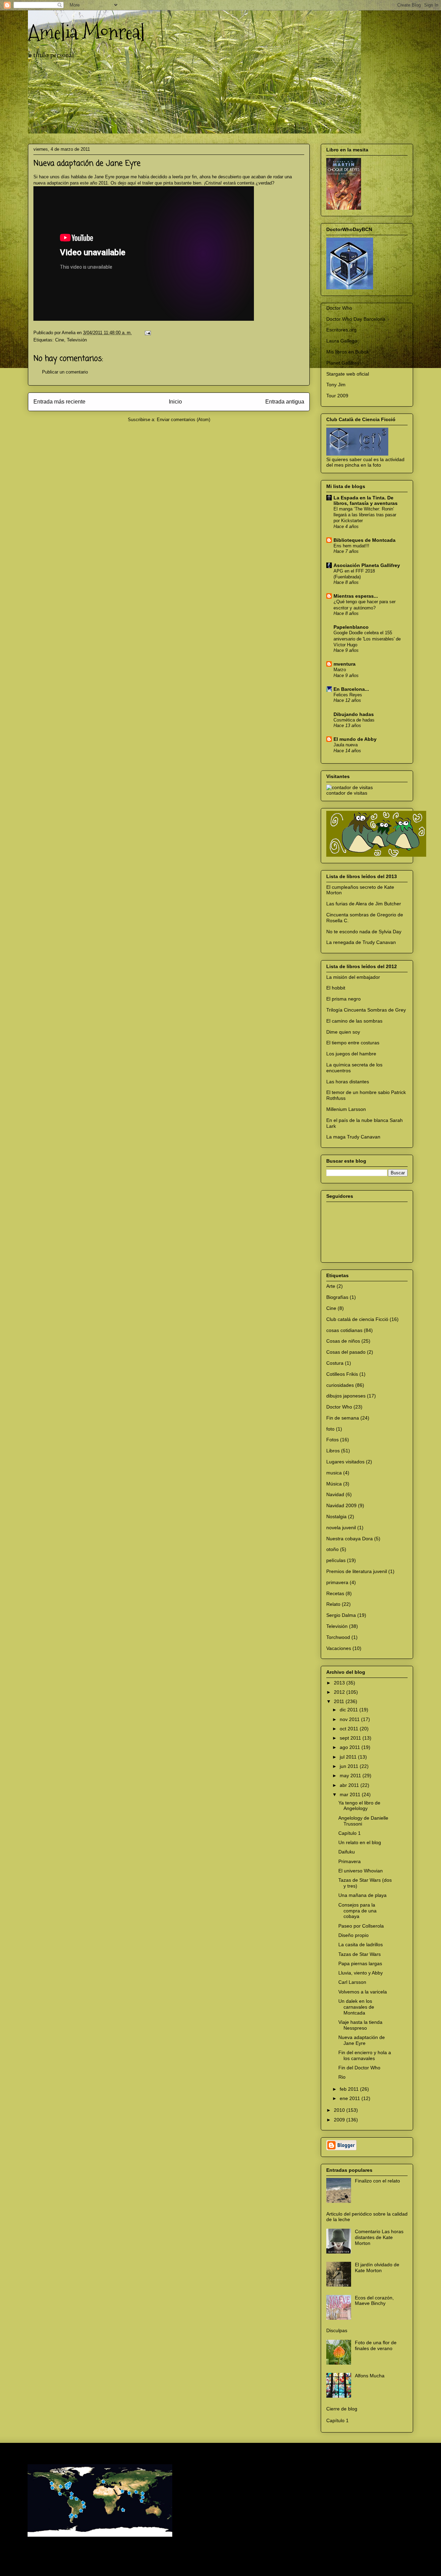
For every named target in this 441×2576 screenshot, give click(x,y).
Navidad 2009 (341, 1505)
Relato (333, 1604)
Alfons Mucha (370, 2376)
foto (330, 1429)
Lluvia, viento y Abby (361, 1973)
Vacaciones (339, 1648)
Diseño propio (353, 1935)
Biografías (337, 1297)
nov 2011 (350, 1719)
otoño (332, 1549)
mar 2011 (351, 1794)
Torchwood (338, 1637)
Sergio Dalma (341, 1615)
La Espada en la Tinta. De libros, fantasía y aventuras (366, 500)
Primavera (350, 1861)
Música (334, 1484)
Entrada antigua (285, 402)
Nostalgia (336, 1516)
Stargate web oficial (348, 374)
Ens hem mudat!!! (351, 546)
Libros (333, 1451)
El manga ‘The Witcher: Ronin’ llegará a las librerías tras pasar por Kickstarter (365, 515)
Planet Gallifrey (343, 363)
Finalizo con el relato (377, 2181)
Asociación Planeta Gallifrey (367, 565)
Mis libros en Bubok (348, 352)
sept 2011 (351, 1738)
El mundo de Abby (355, 739)
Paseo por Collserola (361, 1926)
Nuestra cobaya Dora (350, 1539)
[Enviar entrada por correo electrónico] (147, 333)
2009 (340, 2120)
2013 (340, 1683)
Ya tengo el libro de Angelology (359, 1806)
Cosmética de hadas (354, 720)
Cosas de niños (343, 1341)
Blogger (307, 2562)
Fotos (332, 1440)
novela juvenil (341, 1528)
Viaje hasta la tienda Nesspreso (360, 2025)
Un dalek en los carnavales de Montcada (356, 2007)
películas (336, 1560)
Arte (331, 1286)
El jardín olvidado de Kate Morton (377, 2267)
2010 (340, 2110)
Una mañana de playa (362, 1895)
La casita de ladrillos (361, 1945)
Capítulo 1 (350, 1833)
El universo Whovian (361, 1871)
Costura (335, 1363)
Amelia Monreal (86, 32)
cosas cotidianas (344, 1330)
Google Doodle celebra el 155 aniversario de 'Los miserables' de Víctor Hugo (367, 639)
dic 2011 (350, 1710)
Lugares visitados (345, 1462)
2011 (340, 1701)
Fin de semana (343, 1418)
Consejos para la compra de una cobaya (357, 1911)
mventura (345, 664)
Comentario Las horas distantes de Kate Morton (379, 2237)
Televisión (77, 340)
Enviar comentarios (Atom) (183, 420)
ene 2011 (351, 2098)
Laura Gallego (342, 341)
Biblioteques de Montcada (365, 540)
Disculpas (337, 2330)
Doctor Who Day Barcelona (356, 319)
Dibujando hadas (354, 714)
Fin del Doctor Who (359, 2068)
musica (334, 1473)
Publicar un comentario (65, 372)
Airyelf (249, 2562)
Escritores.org (341, 330)
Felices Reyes (348, 695)
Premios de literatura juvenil (357, 1571)
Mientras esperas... (356, 596)
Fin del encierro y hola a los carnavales (365, 2055)
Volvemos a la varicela (363, 1992)
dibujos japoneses (346, 1396)
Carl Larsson (352, 1982)
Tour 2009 (337, 396)
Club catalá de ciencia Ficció (357, 1319)
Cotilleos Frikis (342, 1374)
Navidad (335, 1494)
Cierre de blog (342, 2409)
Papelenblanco (351, 627)
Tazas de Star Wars (360, 1954)
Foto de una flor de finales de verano (376, 2345)
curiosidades (340, 1385)
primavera (337, 1582)
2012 (340, 1692)
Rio (342, 2077)
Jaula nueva (346, 745)
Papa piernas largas (360, 1963)
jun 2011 (350, 1766)
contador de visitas (347, 793)
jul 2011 (349, 1757)
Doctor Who (339, 308)
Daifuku (347, 1852)
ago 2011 (351, 1747)
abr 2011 (350, 1785)
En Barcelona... (351, 689)
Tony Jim (336, 385)
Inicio (175, 402)
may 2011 (351, 1776)
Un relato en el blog (360, 1842)
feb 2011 (350, 2089)
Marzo (340, 670)
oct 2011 (350, 1729)
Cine (60, 340)
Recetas (335, 1593)
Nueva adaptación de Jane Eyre (362, 2040)
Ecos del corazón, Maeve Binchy (374, 2301)
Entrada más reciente (59, 402)
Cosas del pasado (346, 1352)
